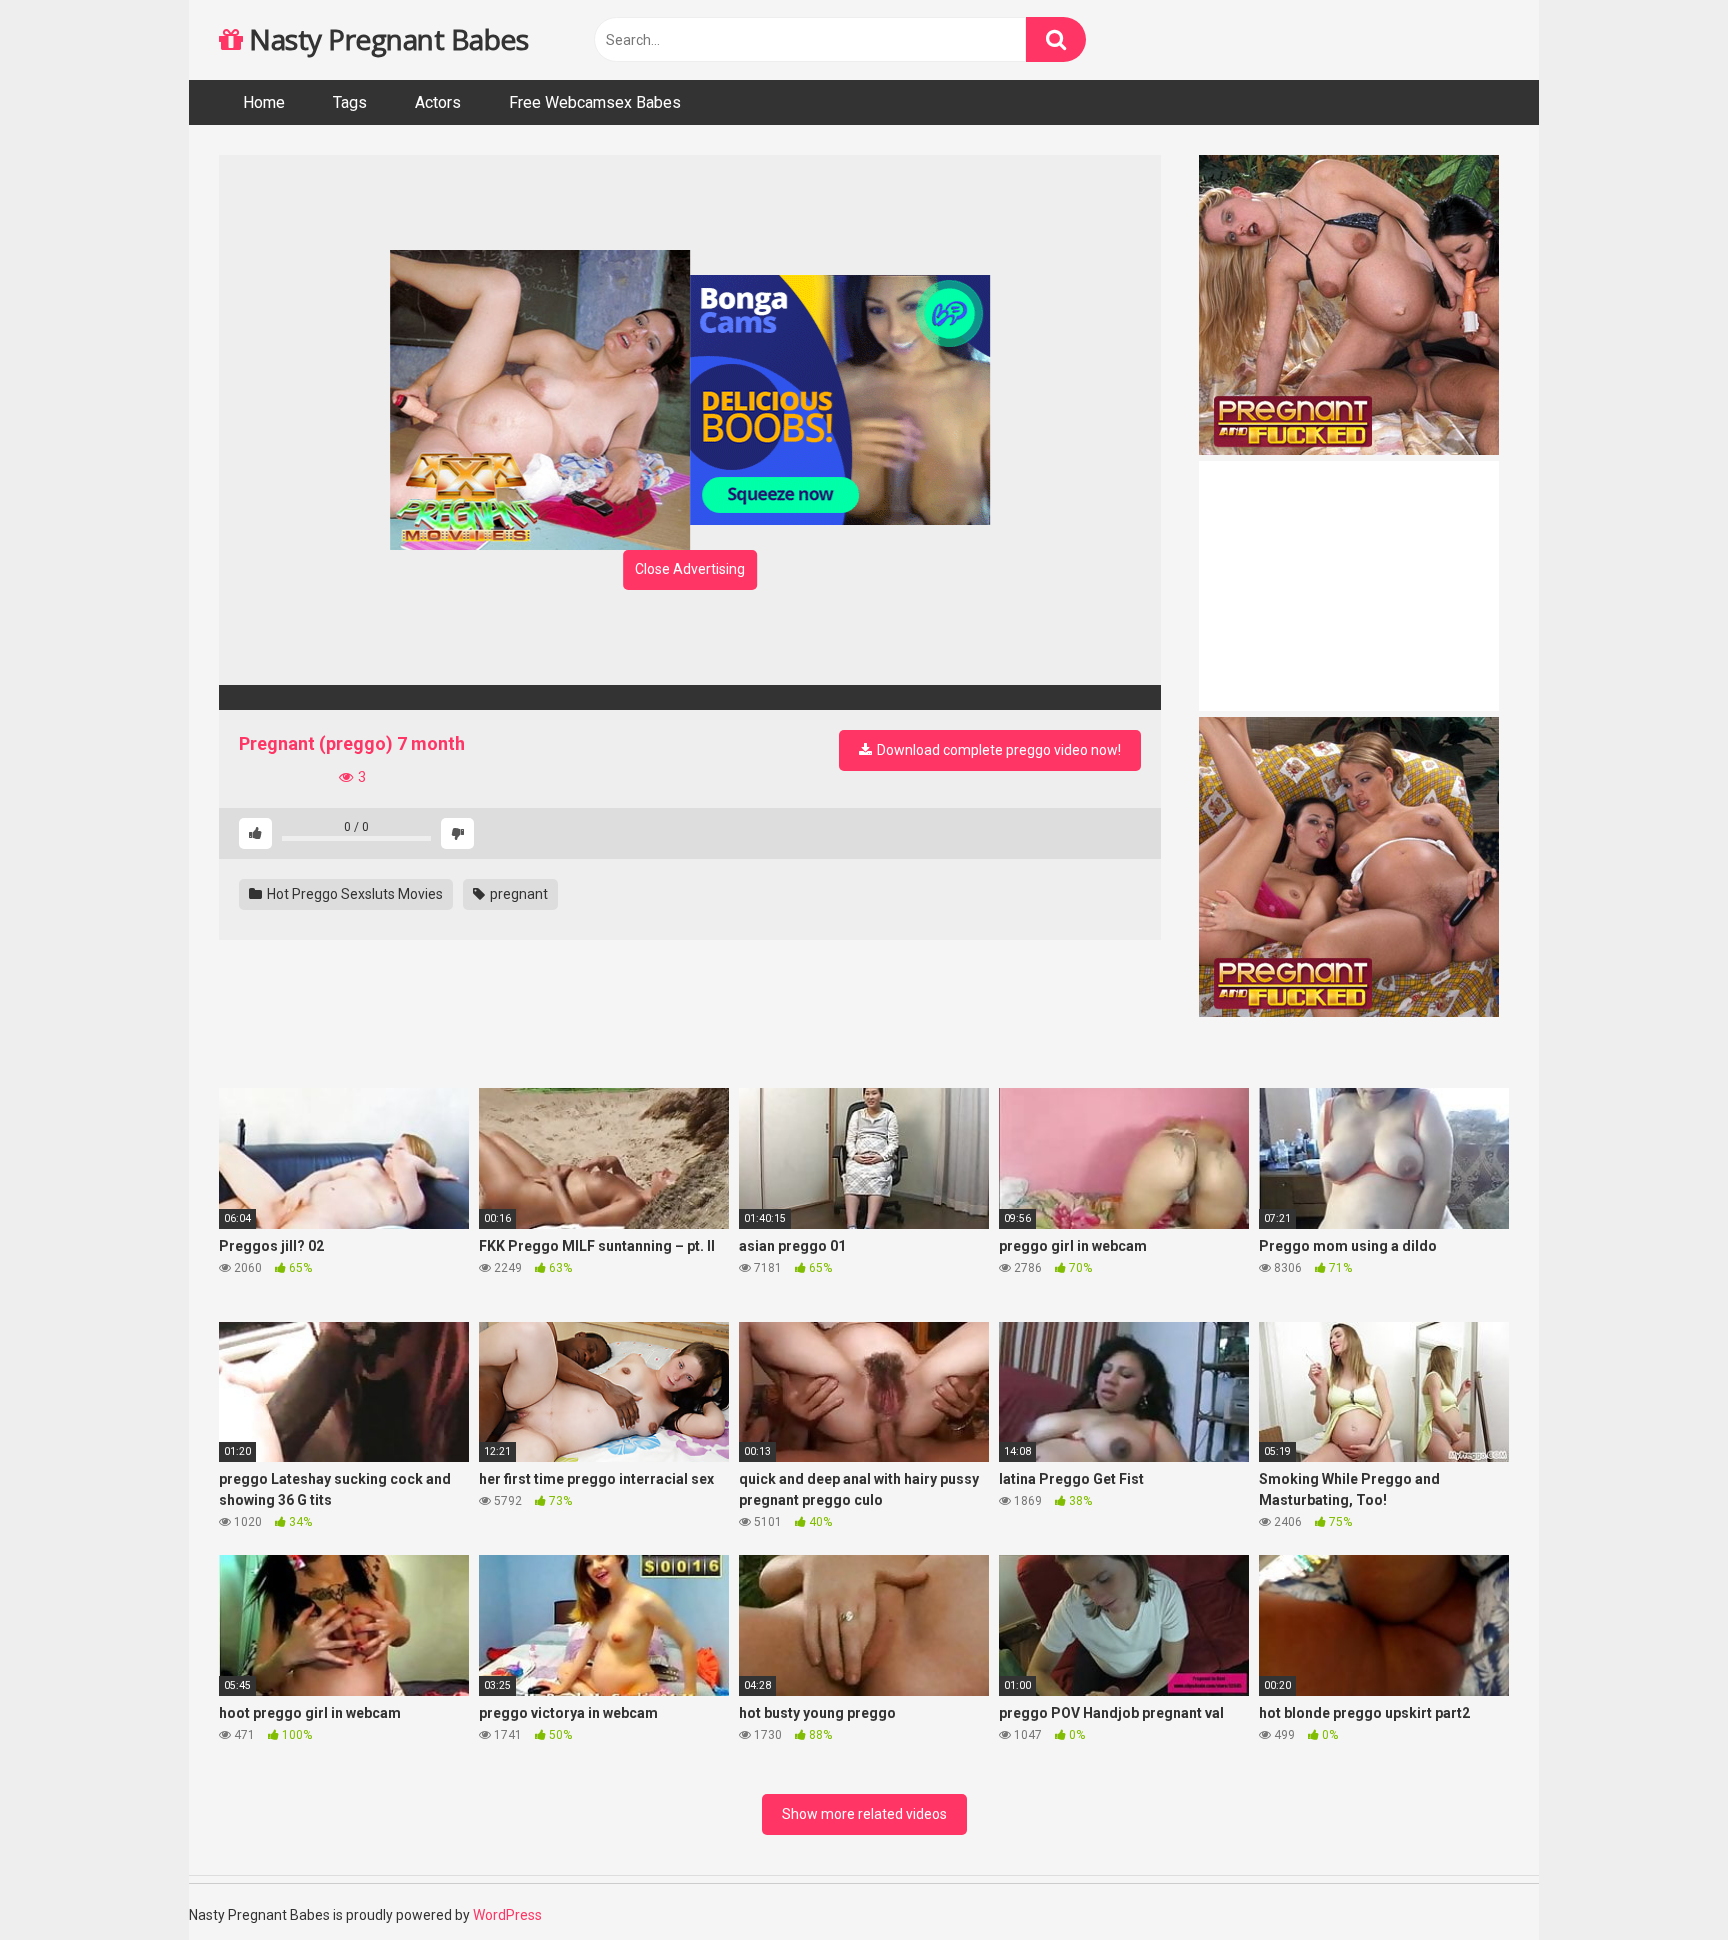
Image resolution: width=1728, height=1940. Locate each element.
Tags (350, 102)
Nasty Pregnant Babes (385, 39)
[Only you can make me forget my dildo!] (690, 697)
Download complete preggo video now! (997, 750)
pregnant (517, 894)
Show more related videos (864, 1814)
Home (264, 102)
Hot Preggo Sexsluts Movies (353, 894)
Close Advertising (690, 569)
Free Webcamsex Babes (595, 102)
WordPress (507, 1915)
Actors (438, 102)
